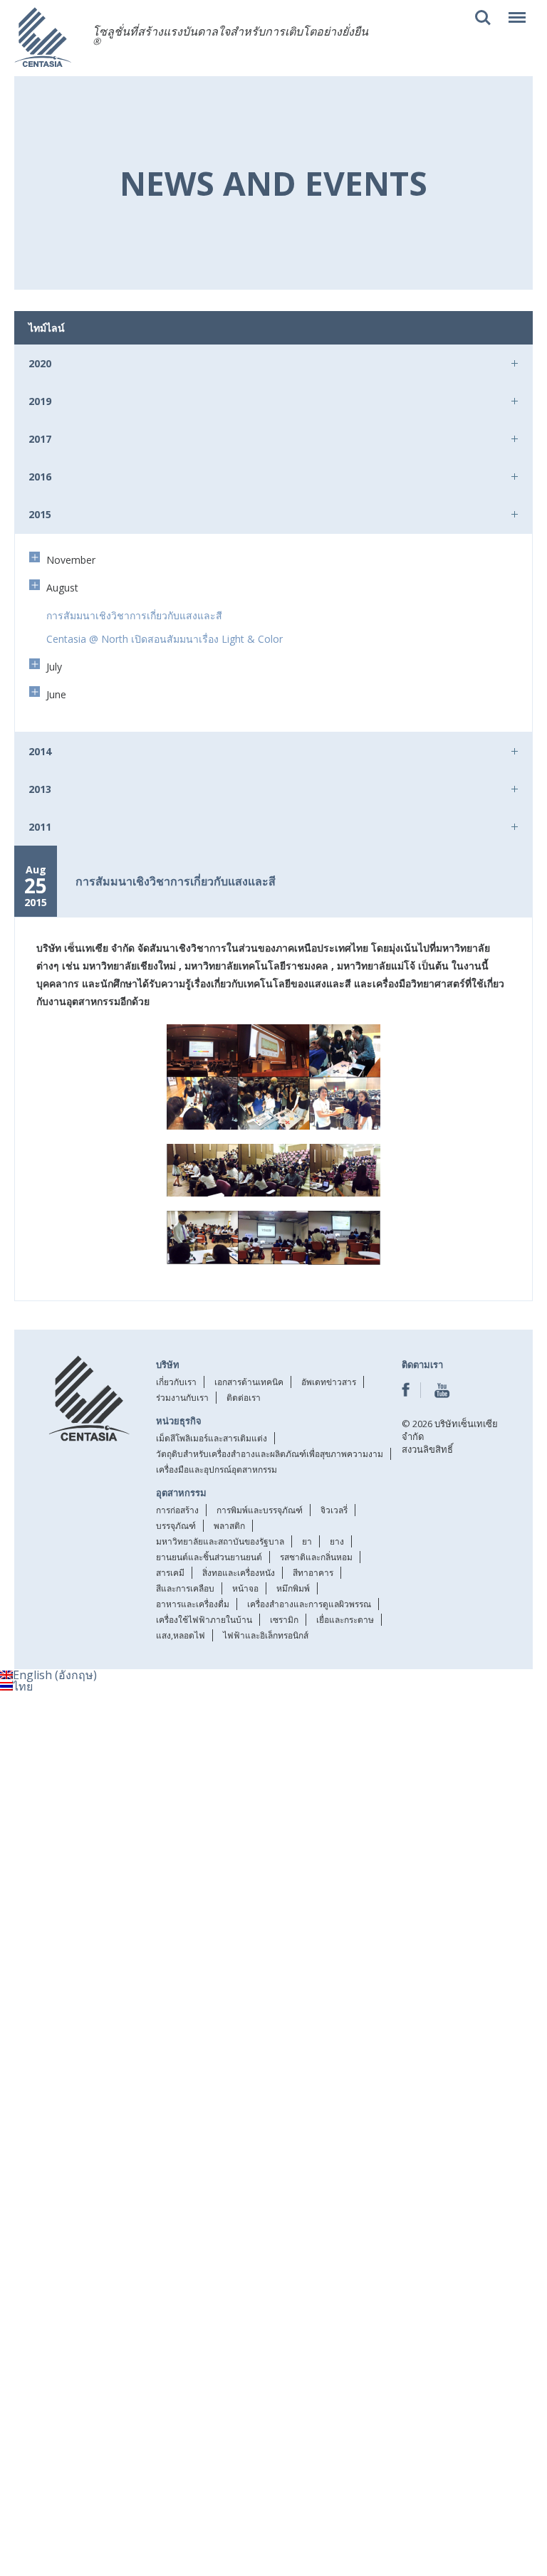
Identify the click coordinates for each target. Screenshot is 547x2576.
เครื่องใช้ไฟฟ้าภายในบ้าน (204, 1620)
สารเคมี (170, 1573)
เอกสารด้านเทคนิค (249, 1382)
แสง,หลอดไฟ (181, 1635)
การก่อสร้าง (177, 1510)
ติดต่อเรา (244, 1398)
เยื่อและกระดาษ (345, 1620)
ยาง (337, 1541)
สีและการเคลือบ (185, 1588)
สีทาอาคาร (313, 1573)
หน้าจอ (245, 1588)
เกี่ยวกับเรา (176, 1382)
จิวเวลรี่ (334, 1510)
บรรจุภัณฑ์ (176, 1526)
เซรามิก (284, 1620)
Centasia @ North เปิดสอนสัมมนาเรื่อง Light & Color (165, 639)
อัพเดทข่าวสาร (329, 1382)
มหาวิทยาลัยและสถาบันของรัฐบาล (220, 1541)
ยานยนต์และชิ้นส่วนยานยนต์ (209, 1557)
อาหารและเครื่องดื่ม (193, 1604)
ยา (307, 1541)
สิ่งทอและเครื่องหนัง (239, 1573)
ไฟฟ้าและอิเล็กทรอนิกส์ (266, 1635)
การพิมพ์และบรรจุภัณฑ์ (260, 1510)
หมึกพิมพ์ (293, 1588)
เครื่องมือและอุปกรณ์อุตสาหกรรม (217, 1470)
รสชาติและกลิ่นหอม (316, 1557)
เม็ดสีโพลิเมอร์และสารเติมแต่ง (212, 1438)
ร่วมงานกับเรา (182, 1398)
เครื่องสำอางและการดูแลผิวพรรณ (309, 1604)
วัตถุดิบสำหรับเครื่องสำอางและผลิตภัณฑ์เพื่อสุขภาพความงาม (270, 1454)
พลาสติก (229, 1526)
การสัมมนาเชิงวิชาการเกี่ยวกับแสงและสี (134, 615)
